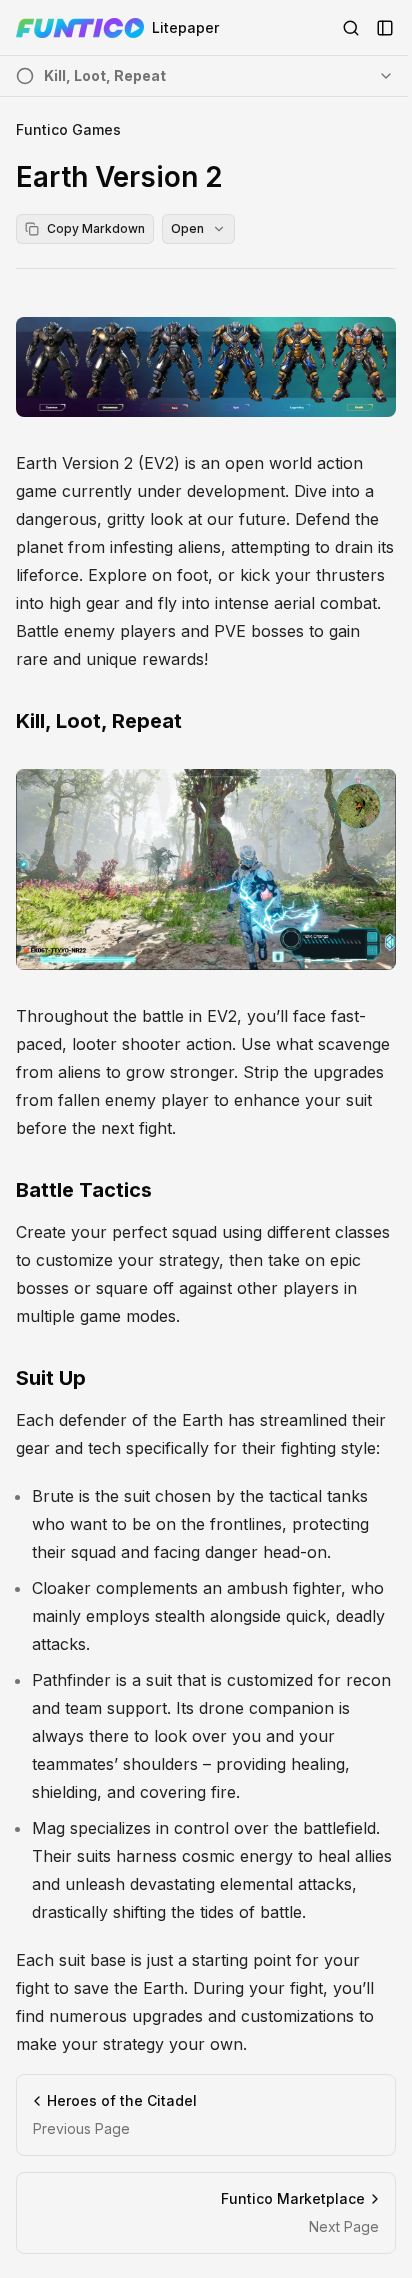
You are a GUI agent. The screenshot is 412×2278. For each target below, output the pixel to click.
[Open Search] (351, 28)
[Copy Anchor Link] (198, 721)
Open (187, 228)
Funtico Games (68, 129)
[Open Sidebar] (385, 28)
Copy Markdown (96, 228)
